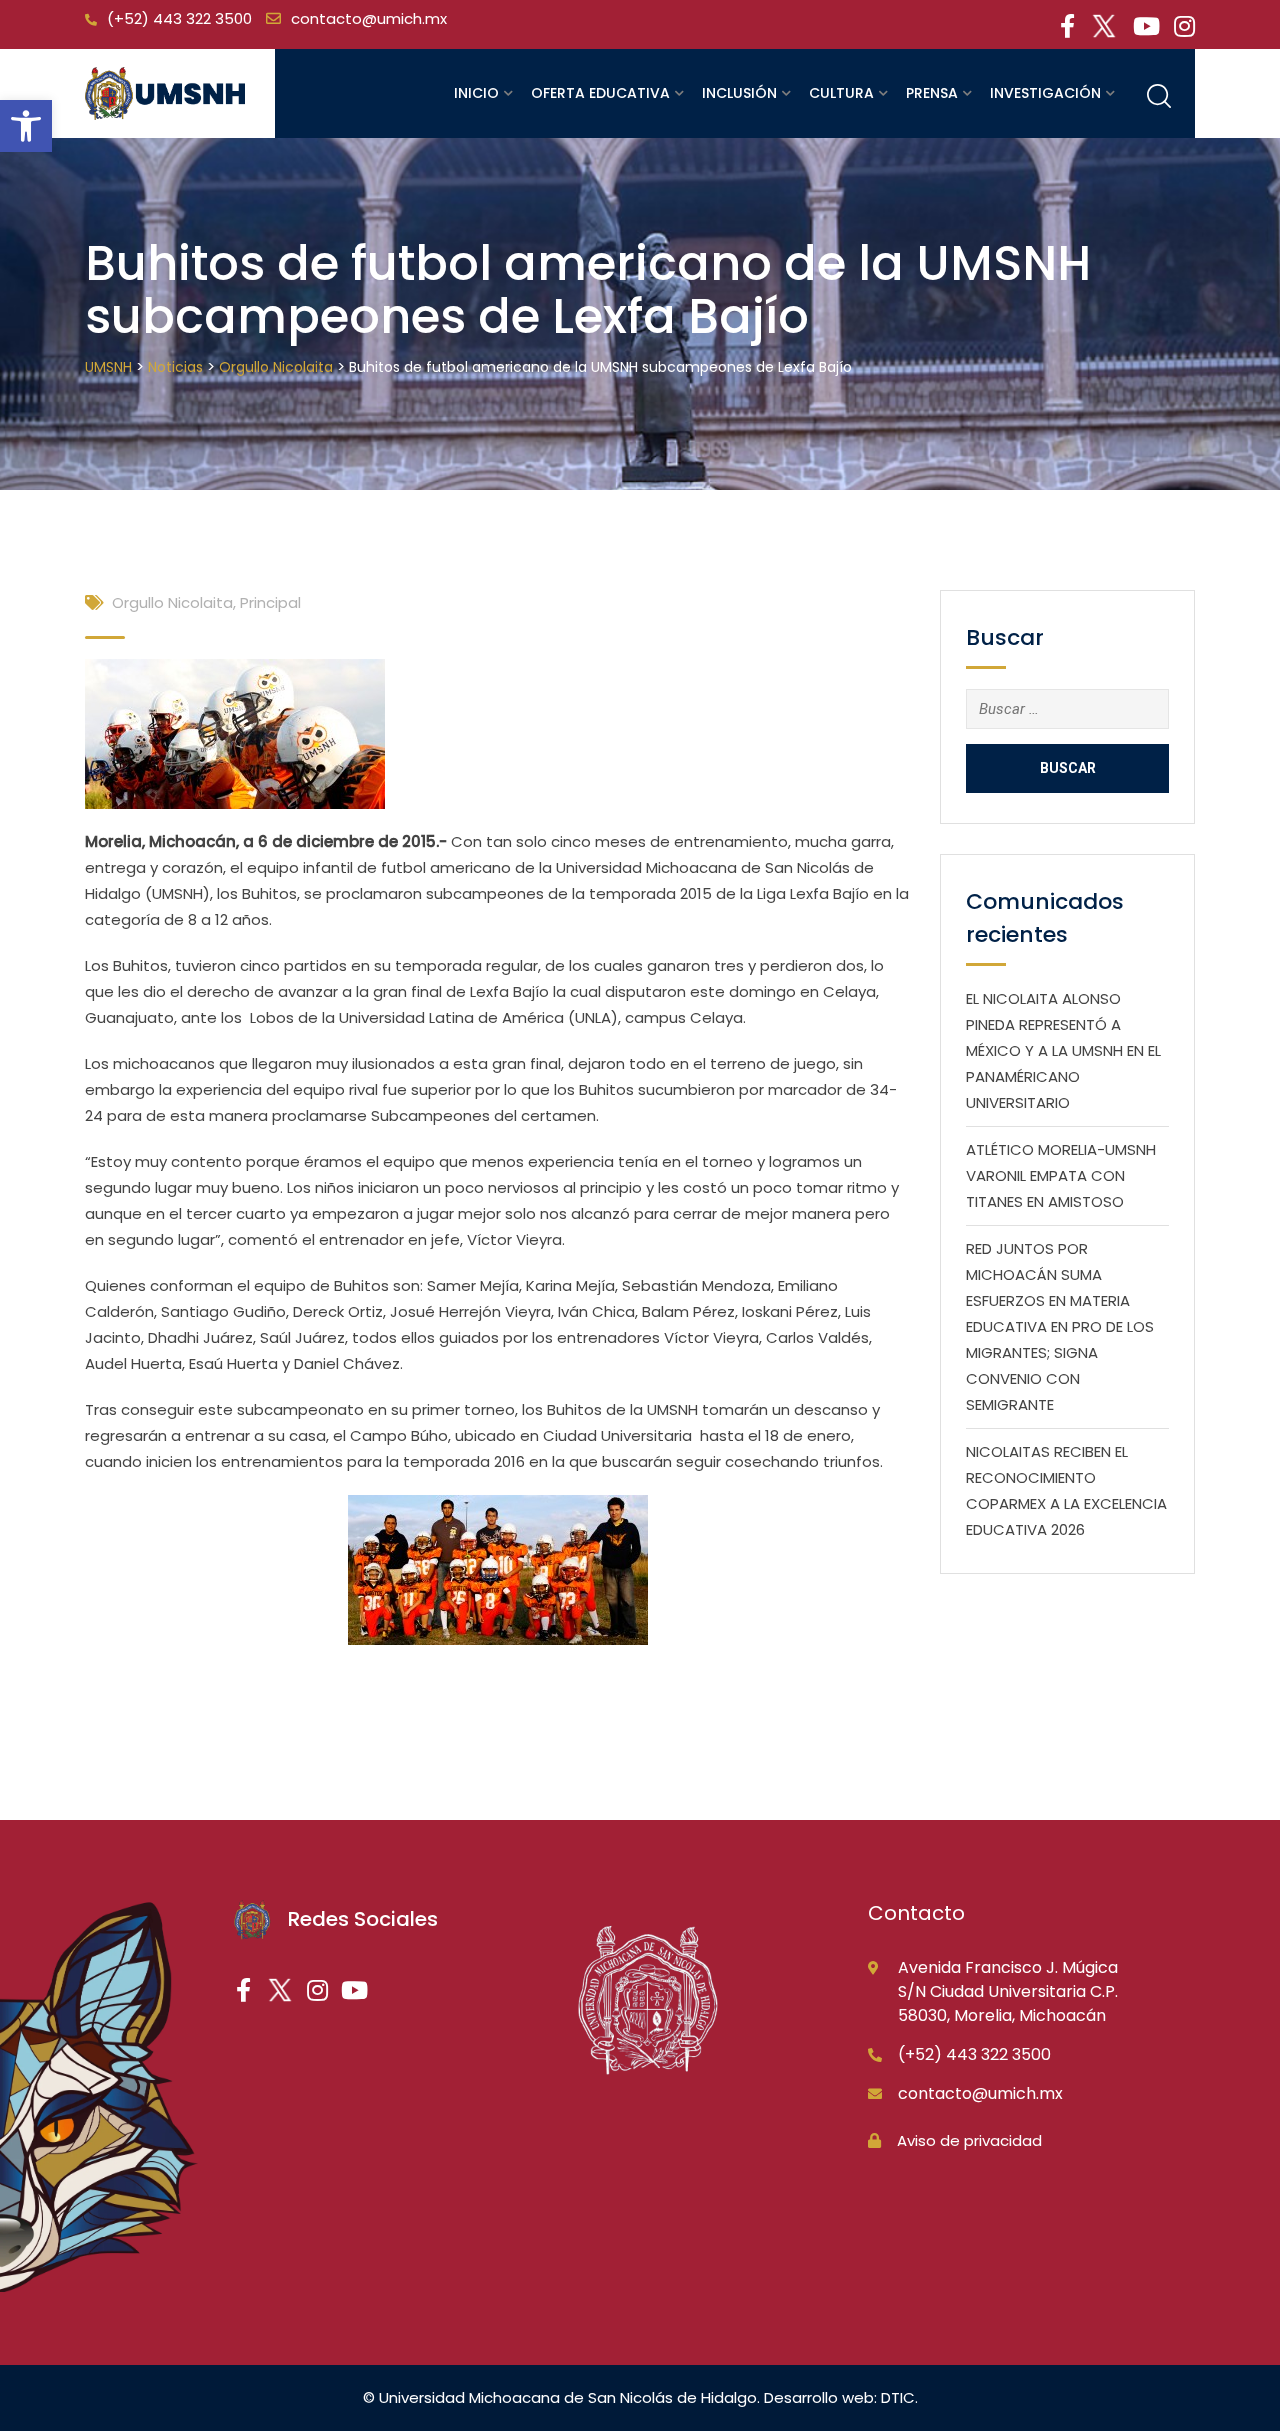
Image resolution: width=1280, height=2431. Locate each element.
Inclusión (739, 93)
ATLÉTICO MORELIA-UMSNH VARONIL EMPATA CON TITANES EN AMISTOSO (1061, 1175)
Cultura (841, 93)
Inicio (476, 93)
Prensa (932, 93)
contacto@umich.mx (369, 18)
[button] (26, 126)
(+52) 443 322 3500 (179, 18)
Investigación (1045, 93)
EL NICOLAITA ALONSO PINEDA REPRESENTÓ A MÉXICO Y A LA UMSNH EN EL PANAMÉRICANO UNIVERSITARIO (1063, 1050)
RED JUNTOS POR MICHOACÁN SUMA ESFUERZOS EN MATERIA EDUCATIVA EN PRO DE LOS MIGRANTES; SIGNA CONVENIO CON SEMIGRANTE (1060, 1326)
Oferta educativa (600, 93)
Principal (270, 602)
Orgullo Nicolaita (172, 602)
